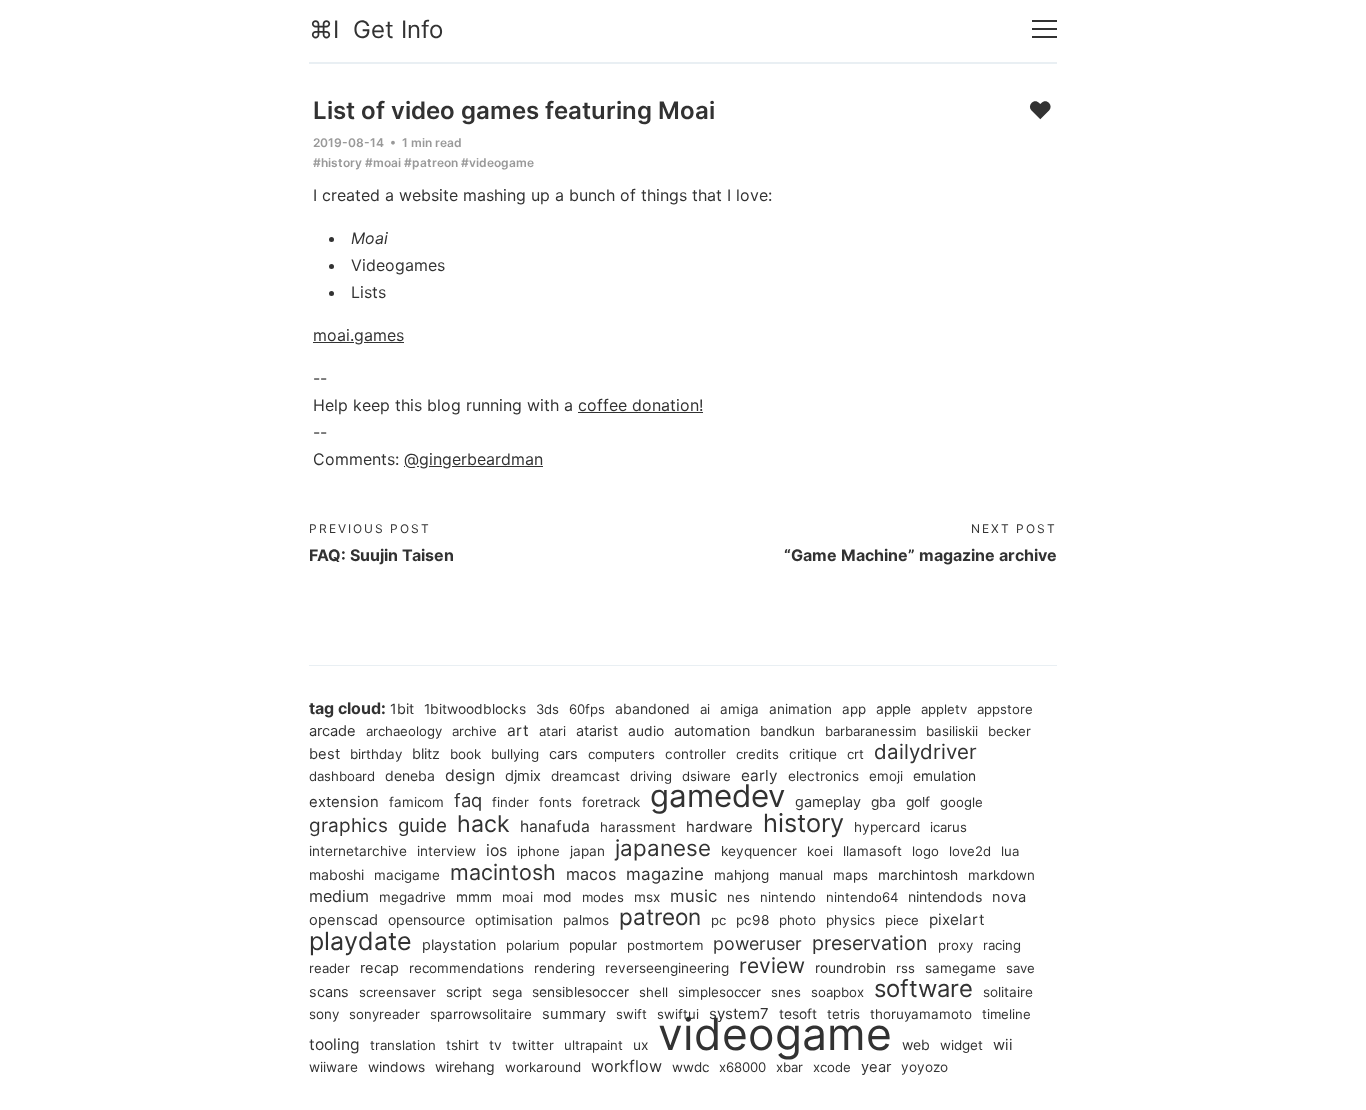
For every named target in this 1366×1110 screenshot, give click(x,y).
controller (695, 754)
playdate (360, 941)
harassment (638, 827)
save (1020, 968)
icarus (948, 827)
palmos (586, 920)
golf (918, 802)
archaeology (404, 731)
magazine (665, 874)
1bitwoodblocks (475, 709)
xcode (832, 1067)
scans (329, 991)
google (961, 802)
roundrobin (850, 968)
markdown (1001, 875)
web (916, 1044)
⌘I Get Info (376, 29)
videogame (775, 1034)
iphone (538, 851)
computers (621, 754)
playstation (459, 944)
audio (646, 731)
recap (379, 968)
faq (468, 800)
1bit (402, 708)
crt (855, 754)
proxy (955, 945)
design (470, 775)
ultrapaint (593, 1045)
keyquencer (759, 851)
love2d (970, 851)
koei (820, 851)
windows (396, 1067)
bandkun (787, 731)
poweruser (757, 943)
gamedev (717, 796)
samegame (960, 968)
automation (712, 730)
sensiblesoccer (580, 992)
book (465, 754)
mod (557, 897)
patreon (660, 916)
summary (574, 1014)
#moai (383, 162)
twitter (533, 1045)
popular (593, 945)
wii (1003, 1045)
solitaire (1008, 992)
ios (496, 850)
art (518, 730)
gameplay (828, 801)
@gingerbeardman (473, 459)
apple (893, 709)
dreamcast (585, 776)
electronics (823, 776)
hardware (719, 827)
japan (587, 851)
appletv (944, 709)
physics (850, 920)
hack (483, 824)
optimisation (514, 920)
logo (925, 851)
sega (507, 992)
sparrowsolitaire (481, 1014)
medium (339, 896)
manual (801, 875)
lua (1010, 851)
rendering (564, 968)
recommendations (466, 968)
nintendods (945, 896)
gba (883, 802)
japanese (663, 847)
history (803, 823)
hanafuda (555, 826)
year (876, 1067)
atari (552, 731)
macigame (407, 875)
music (693, 896)
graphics (348, 825)
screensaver (397, 992)
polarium (532, 945)
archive (474, 731)
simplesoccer (719, 992)
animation (800, 709)
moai (517, 897)
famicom (416, 802)
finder (510, 802)
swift (631, 1014)
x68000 (742, 1067)
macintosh (503, 872)
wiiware (333, 1067)
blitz (426, 753)
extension (344, 802)
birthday (376, 754)
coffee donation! (640, 405)
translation (403, 1045)
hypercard (887, 827)
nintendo (788, 897)
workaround (543, 1067)
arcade (332, 731)
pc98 (752, 920)
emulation (944, 776)
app (854, 709)
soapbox (837, 992)
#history (337, 162)
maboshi (336, 874)
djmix (523, 776)
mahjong (741, 875)
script (464, 992)
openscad (343, 920)
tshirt (462, 1045)
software (923, 988)
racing (1002, 945)
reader (329, 968)
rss (905, 968)
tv (495, 1045)
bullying (515, 754)
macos (591, 874)
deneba (410, 775)
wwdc (690, 1067)
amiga (739, 709)
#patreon (431, 162)
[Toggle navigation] (1044, 29)
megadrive (412, 897)
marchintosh (918, 875)
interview (446, 851)
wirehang (465, 1066)
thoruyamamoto (921, 1014)
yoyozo (924, 1067)
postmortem (665, 945)
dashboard (342, 776)
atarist (597, 730)
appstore (1005, 709)
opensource (426, 919)
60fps (587, 709)
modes (603, 897)
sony (324, 1014)
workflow (626, 1066)
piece (902, 920)
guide (422, 825)
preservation (870, 943)
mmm (474, 897)
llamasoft (872, 851)
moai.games (358, 335)
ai (705, 709)
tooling (334, 1044)
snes (786, 992)
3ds (547, 709)
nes (738, 897)
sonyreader (384, 1014)
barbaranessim (870, 731)
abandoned (652, 708)
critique (813, 754)
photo (797, 920)
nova (1009, 897)
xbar (789, 1067)
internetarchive (358, 851)
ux (640, 1045)
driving (651, 776)
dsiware (706, 776)
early (759, 775)
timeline (1006, 1014)
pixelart (957, 919)
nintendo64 (862, 897)
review (772, 965)
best (324, 754)
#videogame (497, 162)
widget (961, 1045)
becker (1009, 731)
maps (850, 875)
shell (653, 992)
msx (647, 897)
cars (563, 754)
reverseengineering (667, 968)
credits (757, 754)
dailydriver (925, 751)
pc (718, 920)
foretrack (611, 802)
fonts (555, 802)
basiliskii (952, 731)
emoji (886, 776)
